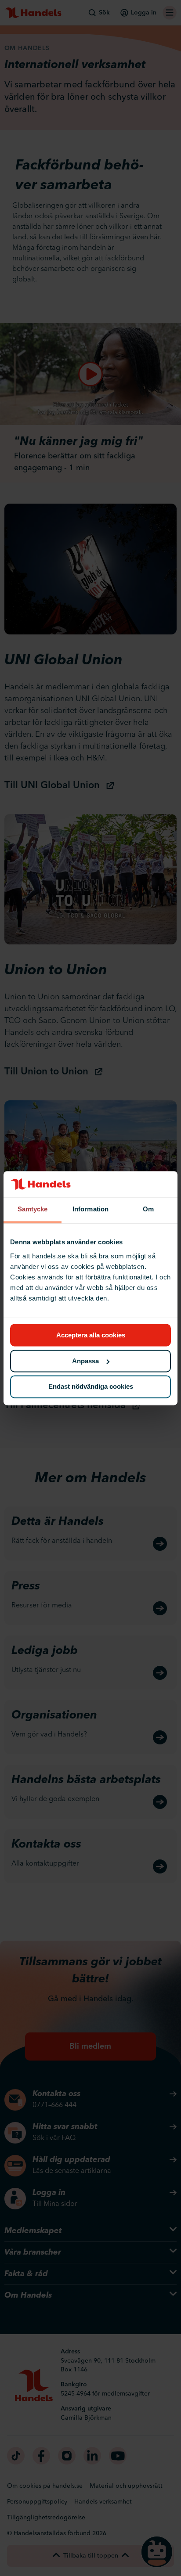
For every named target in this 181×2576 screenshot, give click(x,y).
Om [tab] (148, 1209)
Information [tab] (90, 1209)
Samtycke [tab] (33, 1209)
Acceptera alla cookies (91, 1335)
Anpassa (85, 1361)
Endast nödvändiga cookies (91, 1387)
